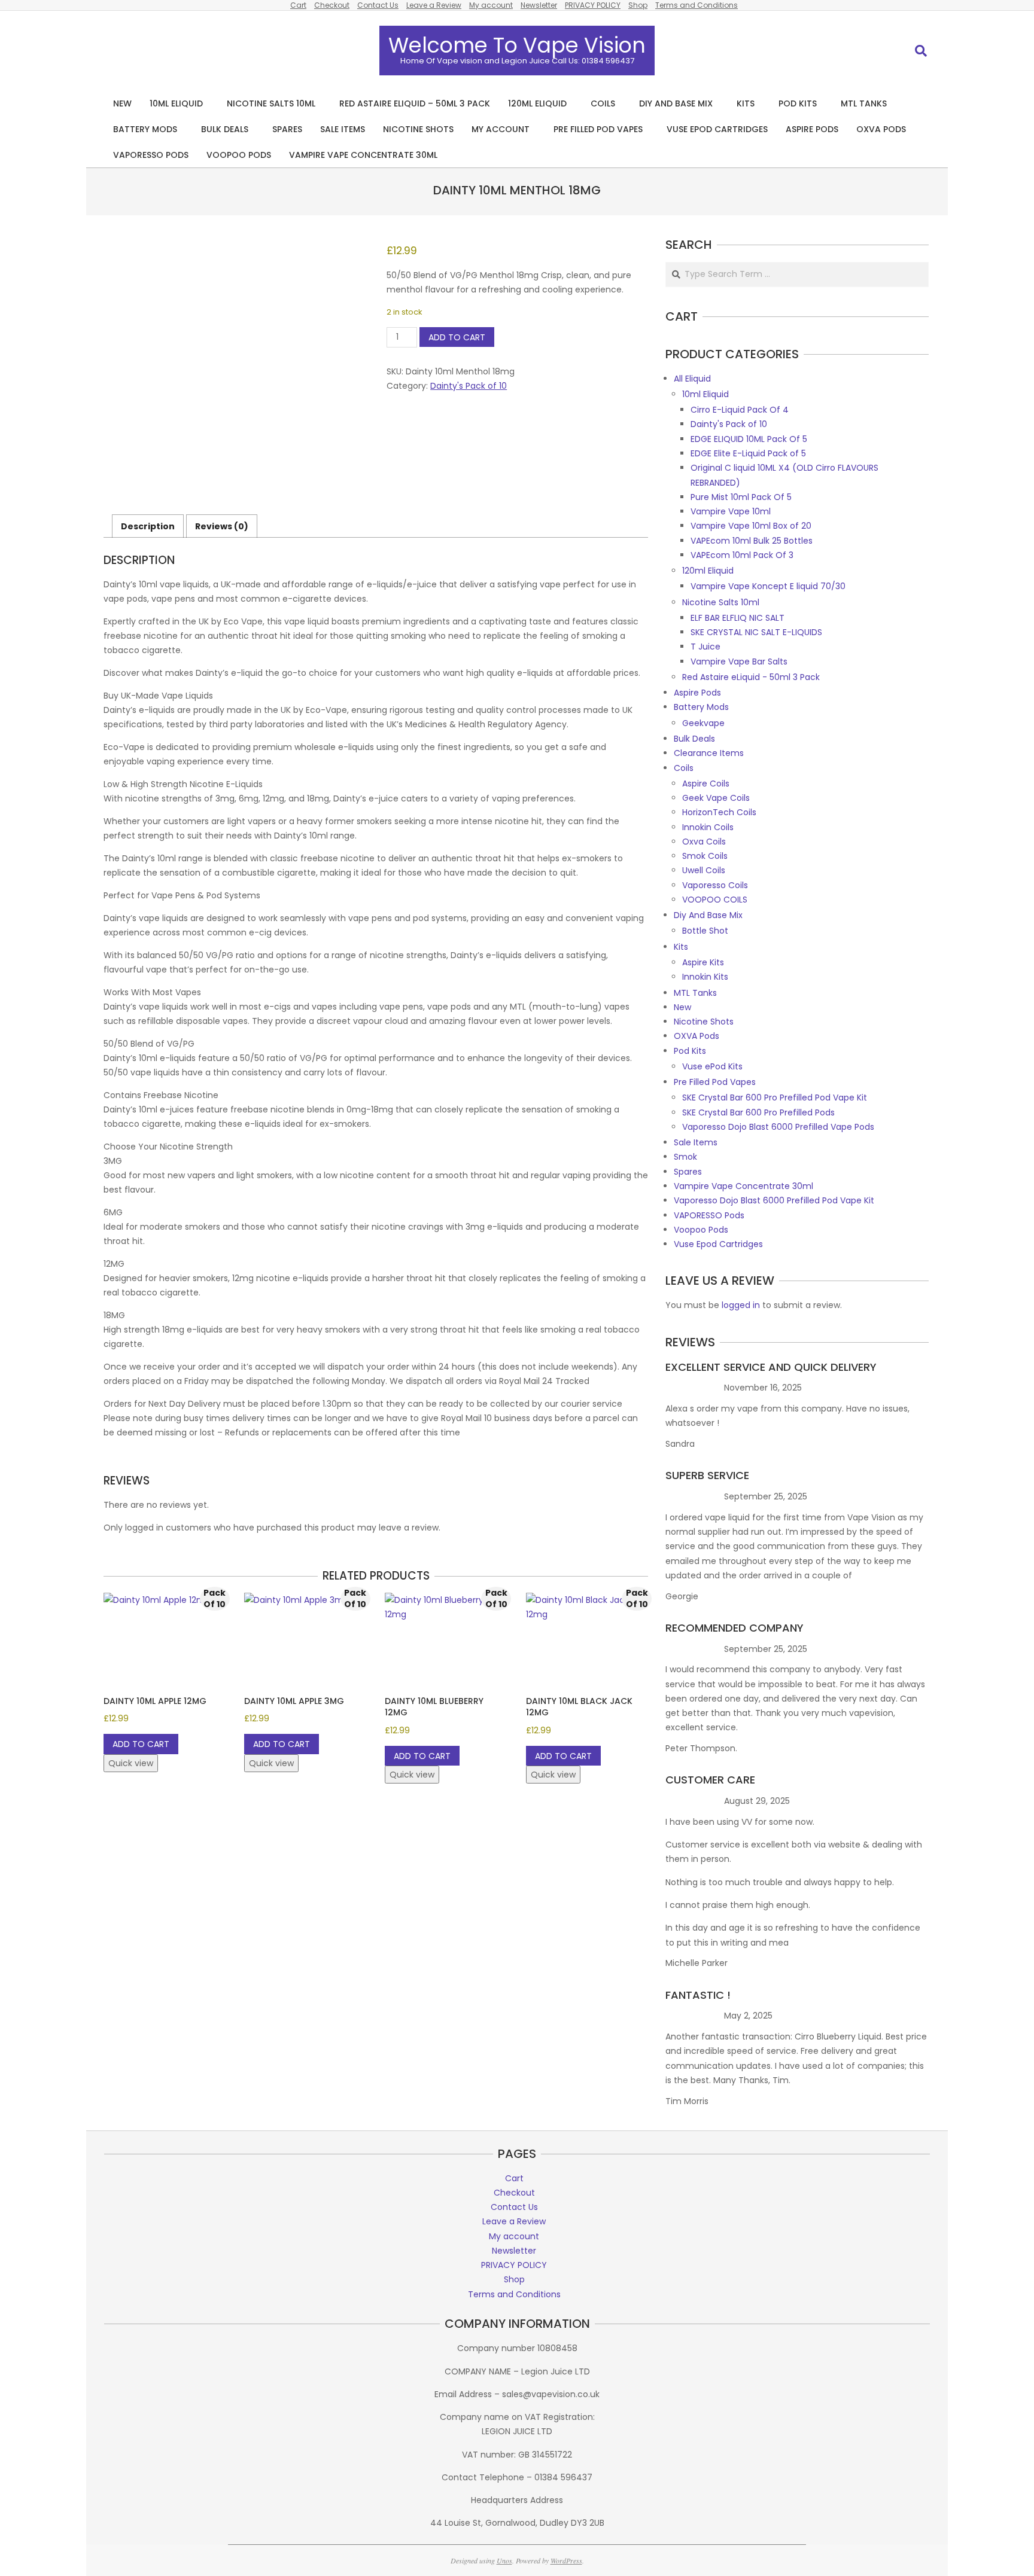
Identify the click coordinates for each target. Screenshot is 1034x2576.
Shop (638, 5)
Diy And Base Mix (708, 915)
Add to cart (457, 337)
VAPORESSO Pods (709, 1215)
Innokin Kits (705, 977)
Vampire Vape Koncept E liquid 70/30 (768, 586)
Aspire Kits (703, 962)
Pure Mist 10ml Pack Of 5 (741, 497)
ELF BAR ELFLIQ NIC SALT (738, 618)
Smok (685, 1157)
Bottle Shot (705, 931)
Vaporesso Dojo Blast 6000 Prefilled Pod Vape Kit (774, 1200)
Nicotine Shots (704, 1022)
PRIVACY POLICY (593, 5)
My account (491, 5)
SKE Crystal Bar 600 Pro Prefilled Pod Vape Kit (775, 1098)
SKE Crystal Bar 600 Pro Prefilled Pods (758, 1112)
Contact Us (378, 5)
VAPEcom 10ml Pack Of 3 (742, 555)
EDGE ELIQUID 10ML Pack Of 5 (749, 439)
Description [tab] (148, 526)
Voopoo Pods (701, 1230)
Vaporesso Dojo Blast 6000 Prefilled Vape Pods (778, 1127)
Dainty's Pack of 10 (469, 386)
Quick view (131, 1763)
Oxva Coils (704, 842)
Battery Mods (701, 707)
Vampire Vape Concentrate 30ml (743, 1186)
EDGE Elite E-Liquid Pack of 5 (748, 453)
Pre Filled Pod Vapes (715, 1082)
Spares (688, 1172)
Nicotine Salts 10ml (721, 602)
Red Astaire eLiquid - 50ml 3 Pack (751, 677)
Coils (684, 768)
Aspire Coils (706, 784)
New (682, 1007)
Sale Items (696, 1142)
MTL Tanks (695, 993)
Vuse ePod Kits (712, 1066)
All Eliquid (692, 379)
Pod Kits (690, 1051)
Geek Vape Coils (716, 798)
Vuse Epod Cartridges (718, 1244)
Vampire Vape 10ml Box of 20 (751, 526)
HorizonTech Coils (719, 812)
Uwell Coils (704, 870)
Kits (681, 947)
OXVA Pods (697, 1036)
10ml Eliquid (705, 394)
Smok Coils (705, 856)
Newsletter (539, 5)
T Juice (705, 647)
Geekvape (703, 723)
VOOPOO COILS (715, 900)
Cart (298, 5)
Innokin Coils (708, 827)
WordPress (566, 2560)
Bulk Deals (694, 739)
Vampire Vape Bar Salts (739, 661)
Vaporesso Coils (715, 885)
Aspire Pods (697, 693)
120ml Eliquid (708, 571)
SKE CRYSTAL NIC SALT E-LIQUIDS (756, 632)
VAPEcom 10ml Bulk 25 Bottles (752, 541)
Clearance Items (709, 753)
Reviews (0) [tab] (222, 526)
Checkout (332, 5)
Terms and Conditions (697, 5)
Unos (504, 2560)
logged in (741, 1305)
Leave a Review (434, 5)
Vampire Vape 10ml (731, 511)
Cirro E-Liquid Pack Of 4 (740, 410)
